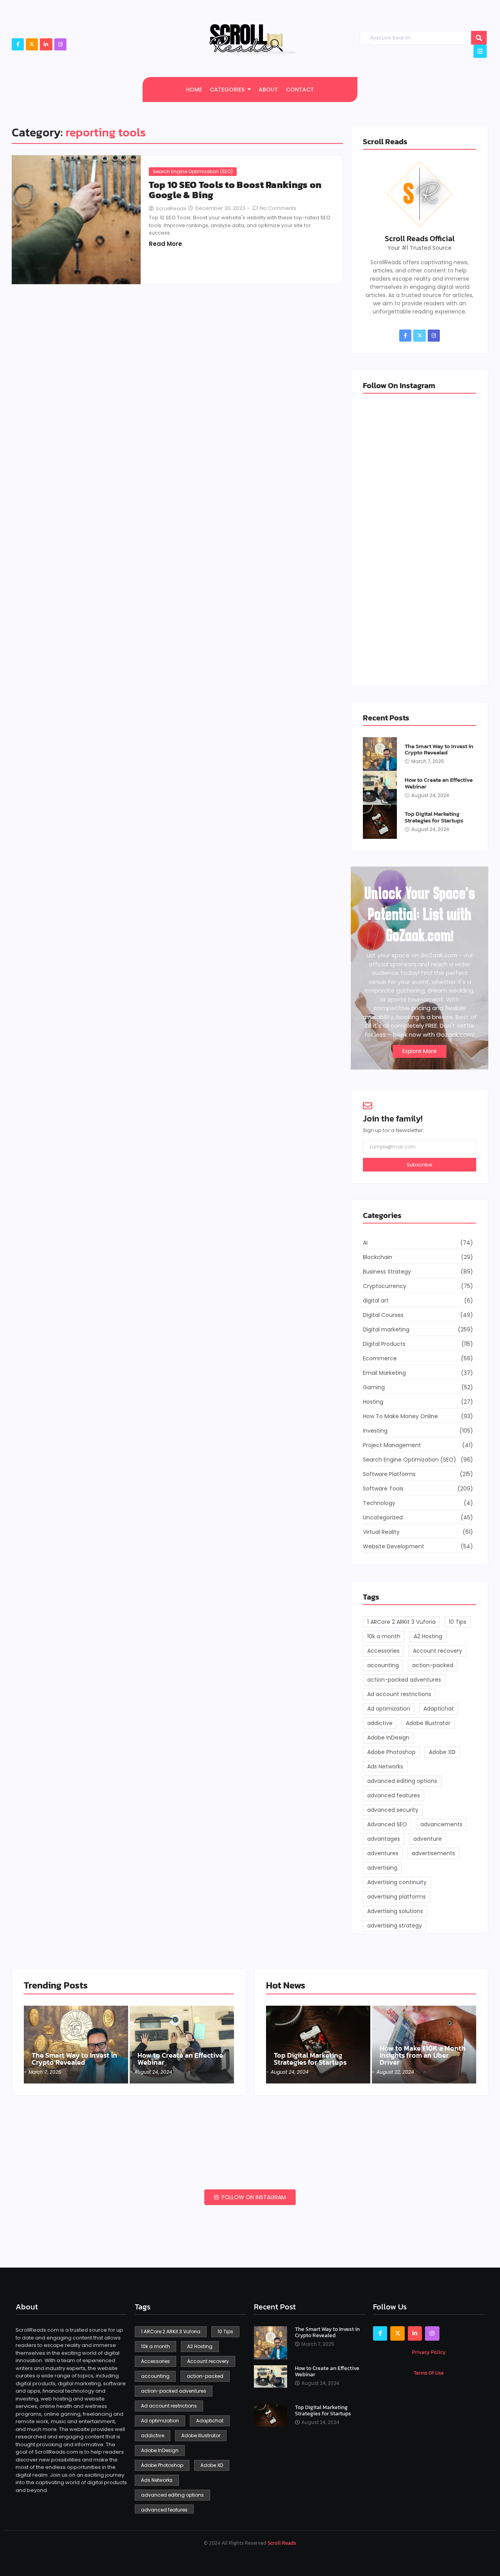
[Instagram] (60, 44)
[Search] (479, 38)
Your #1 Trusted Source (420, 248)
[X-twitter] (32, 44)
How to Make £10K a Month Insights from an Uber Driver (423, 2055)
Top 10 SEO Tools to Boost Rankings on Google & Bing (235, 190)
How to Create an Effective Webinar (439, 783)
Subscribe (420, 1165)
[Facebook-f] (18, 44)
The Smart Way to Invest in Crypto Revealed (439, 750)
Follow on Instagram (253, 2197)
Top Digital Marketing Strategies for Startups (434, 817)
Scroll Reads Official (420, 238)
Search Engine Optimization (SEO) (193, 171)
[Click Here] (480, 51)
